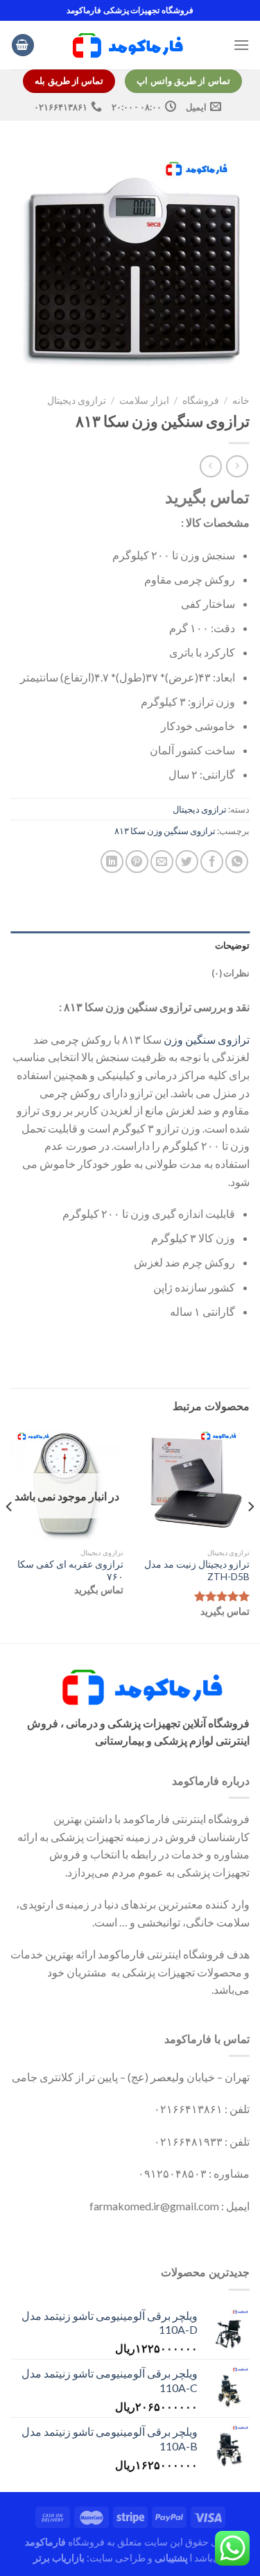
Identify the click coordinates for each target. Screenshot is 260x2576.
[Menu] (241, 45)
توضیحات (232, 945)
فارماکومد (45, 2542)
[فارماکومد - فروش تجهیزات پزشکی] (130, 45)
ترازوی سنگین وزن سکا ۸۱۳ (165, 831)
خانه (241, 400)
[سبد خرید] (23, 45)
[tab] (130, 945)
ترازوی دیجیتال (77, 400)
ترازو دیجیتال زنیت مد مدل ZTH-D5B (197, 1570)
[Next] (10, 1534)
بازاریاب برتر (59, 2558)
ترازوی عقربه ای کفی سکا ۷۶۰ (70, 1570)
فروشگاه (201, 400)
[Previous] (250, 1534)
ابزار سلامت (144, 400)
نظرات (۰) (231, 973)
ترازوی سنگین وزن (207, 1039)
